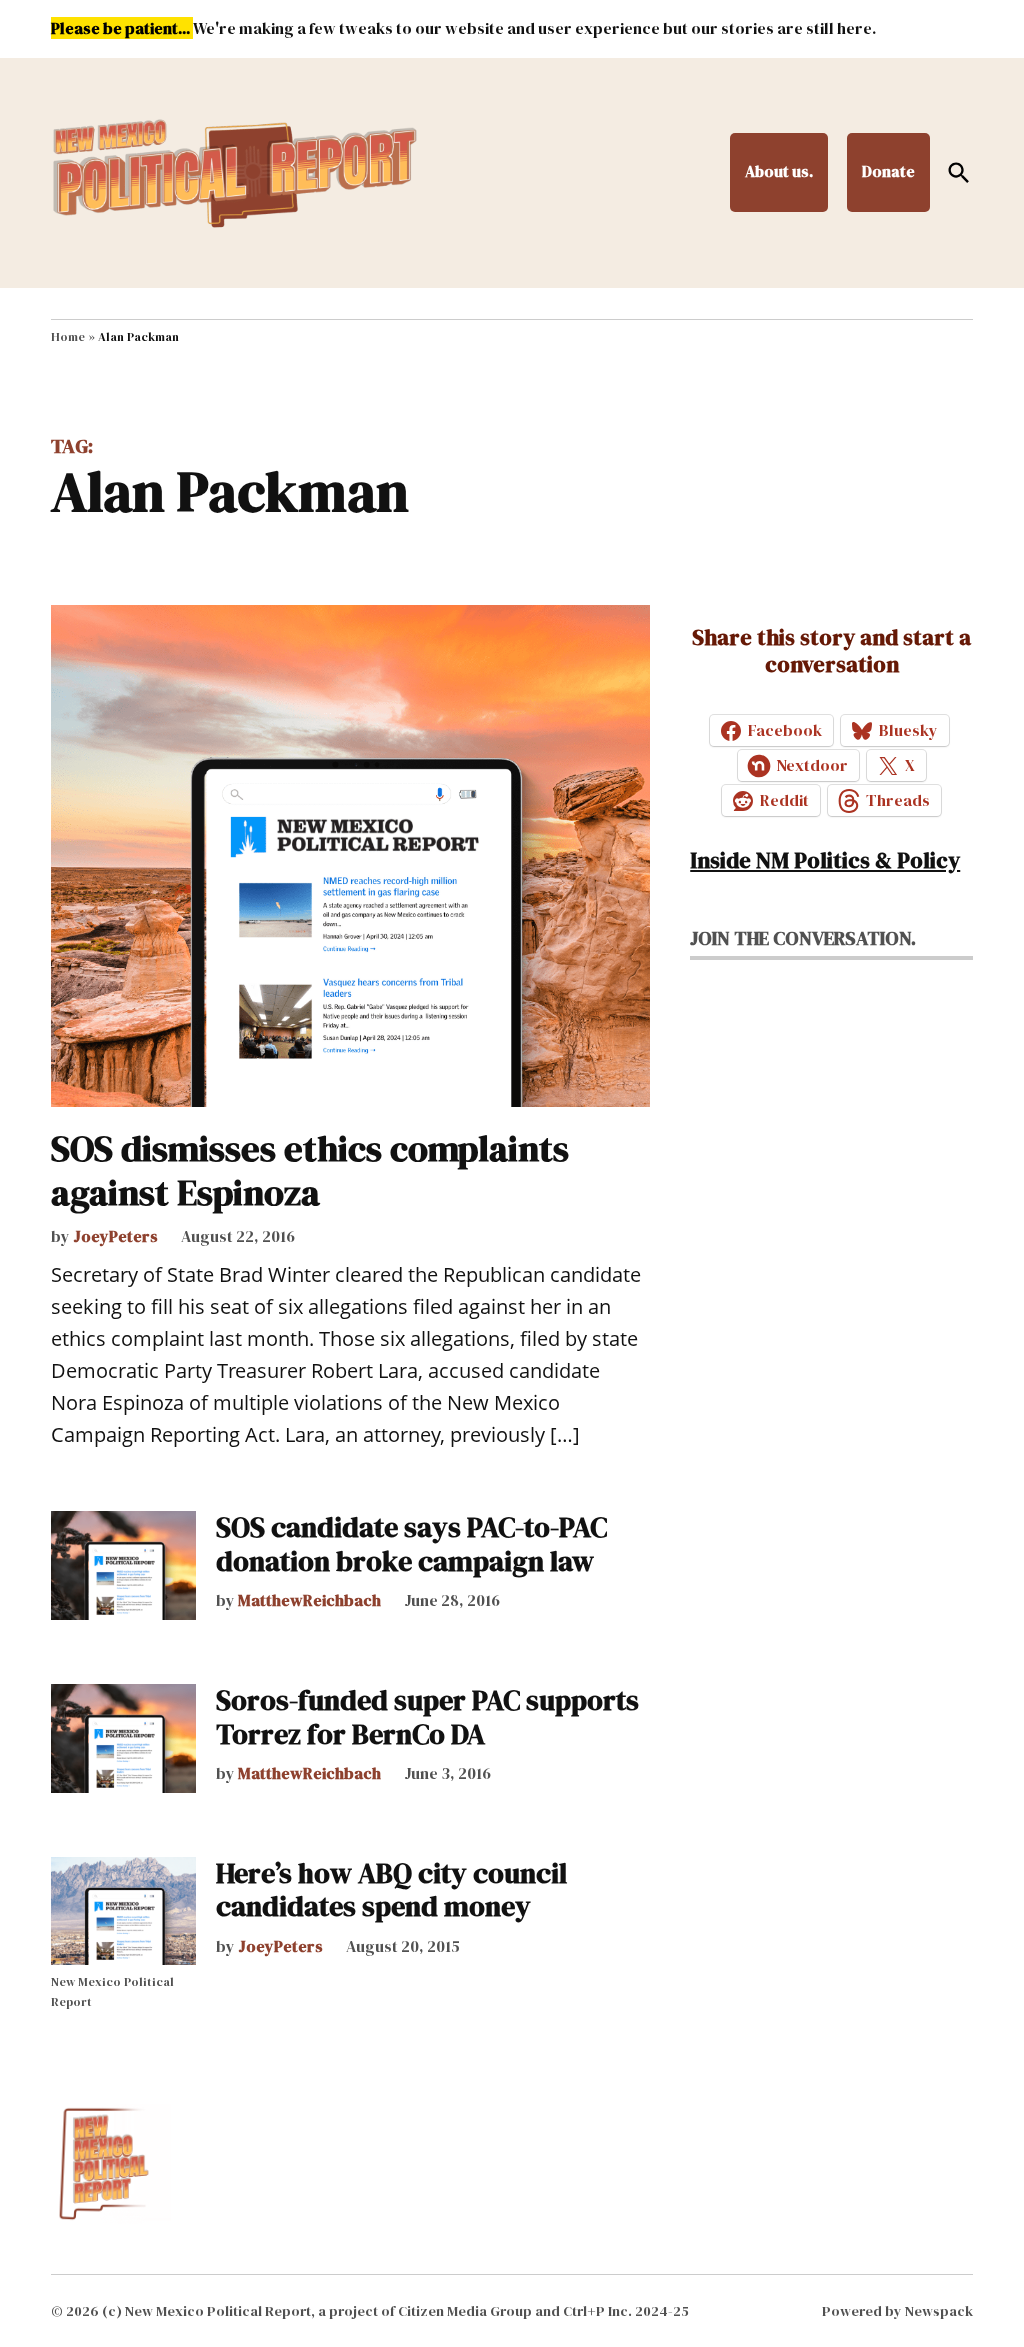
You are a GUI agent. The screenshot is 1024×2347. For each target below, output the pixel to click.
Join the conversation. (803, 938)
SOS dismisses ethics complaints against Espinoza (310, 1170)
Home (68, 337)
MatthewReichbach (309, 1600)
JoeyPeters (115, 1236)
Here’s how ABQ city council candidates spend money (391, 1890)
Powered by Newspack (897, 2311)
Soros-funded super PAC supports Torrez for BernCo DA (427, 1717)
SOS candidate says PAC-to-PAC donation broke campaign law (411, 1544)
